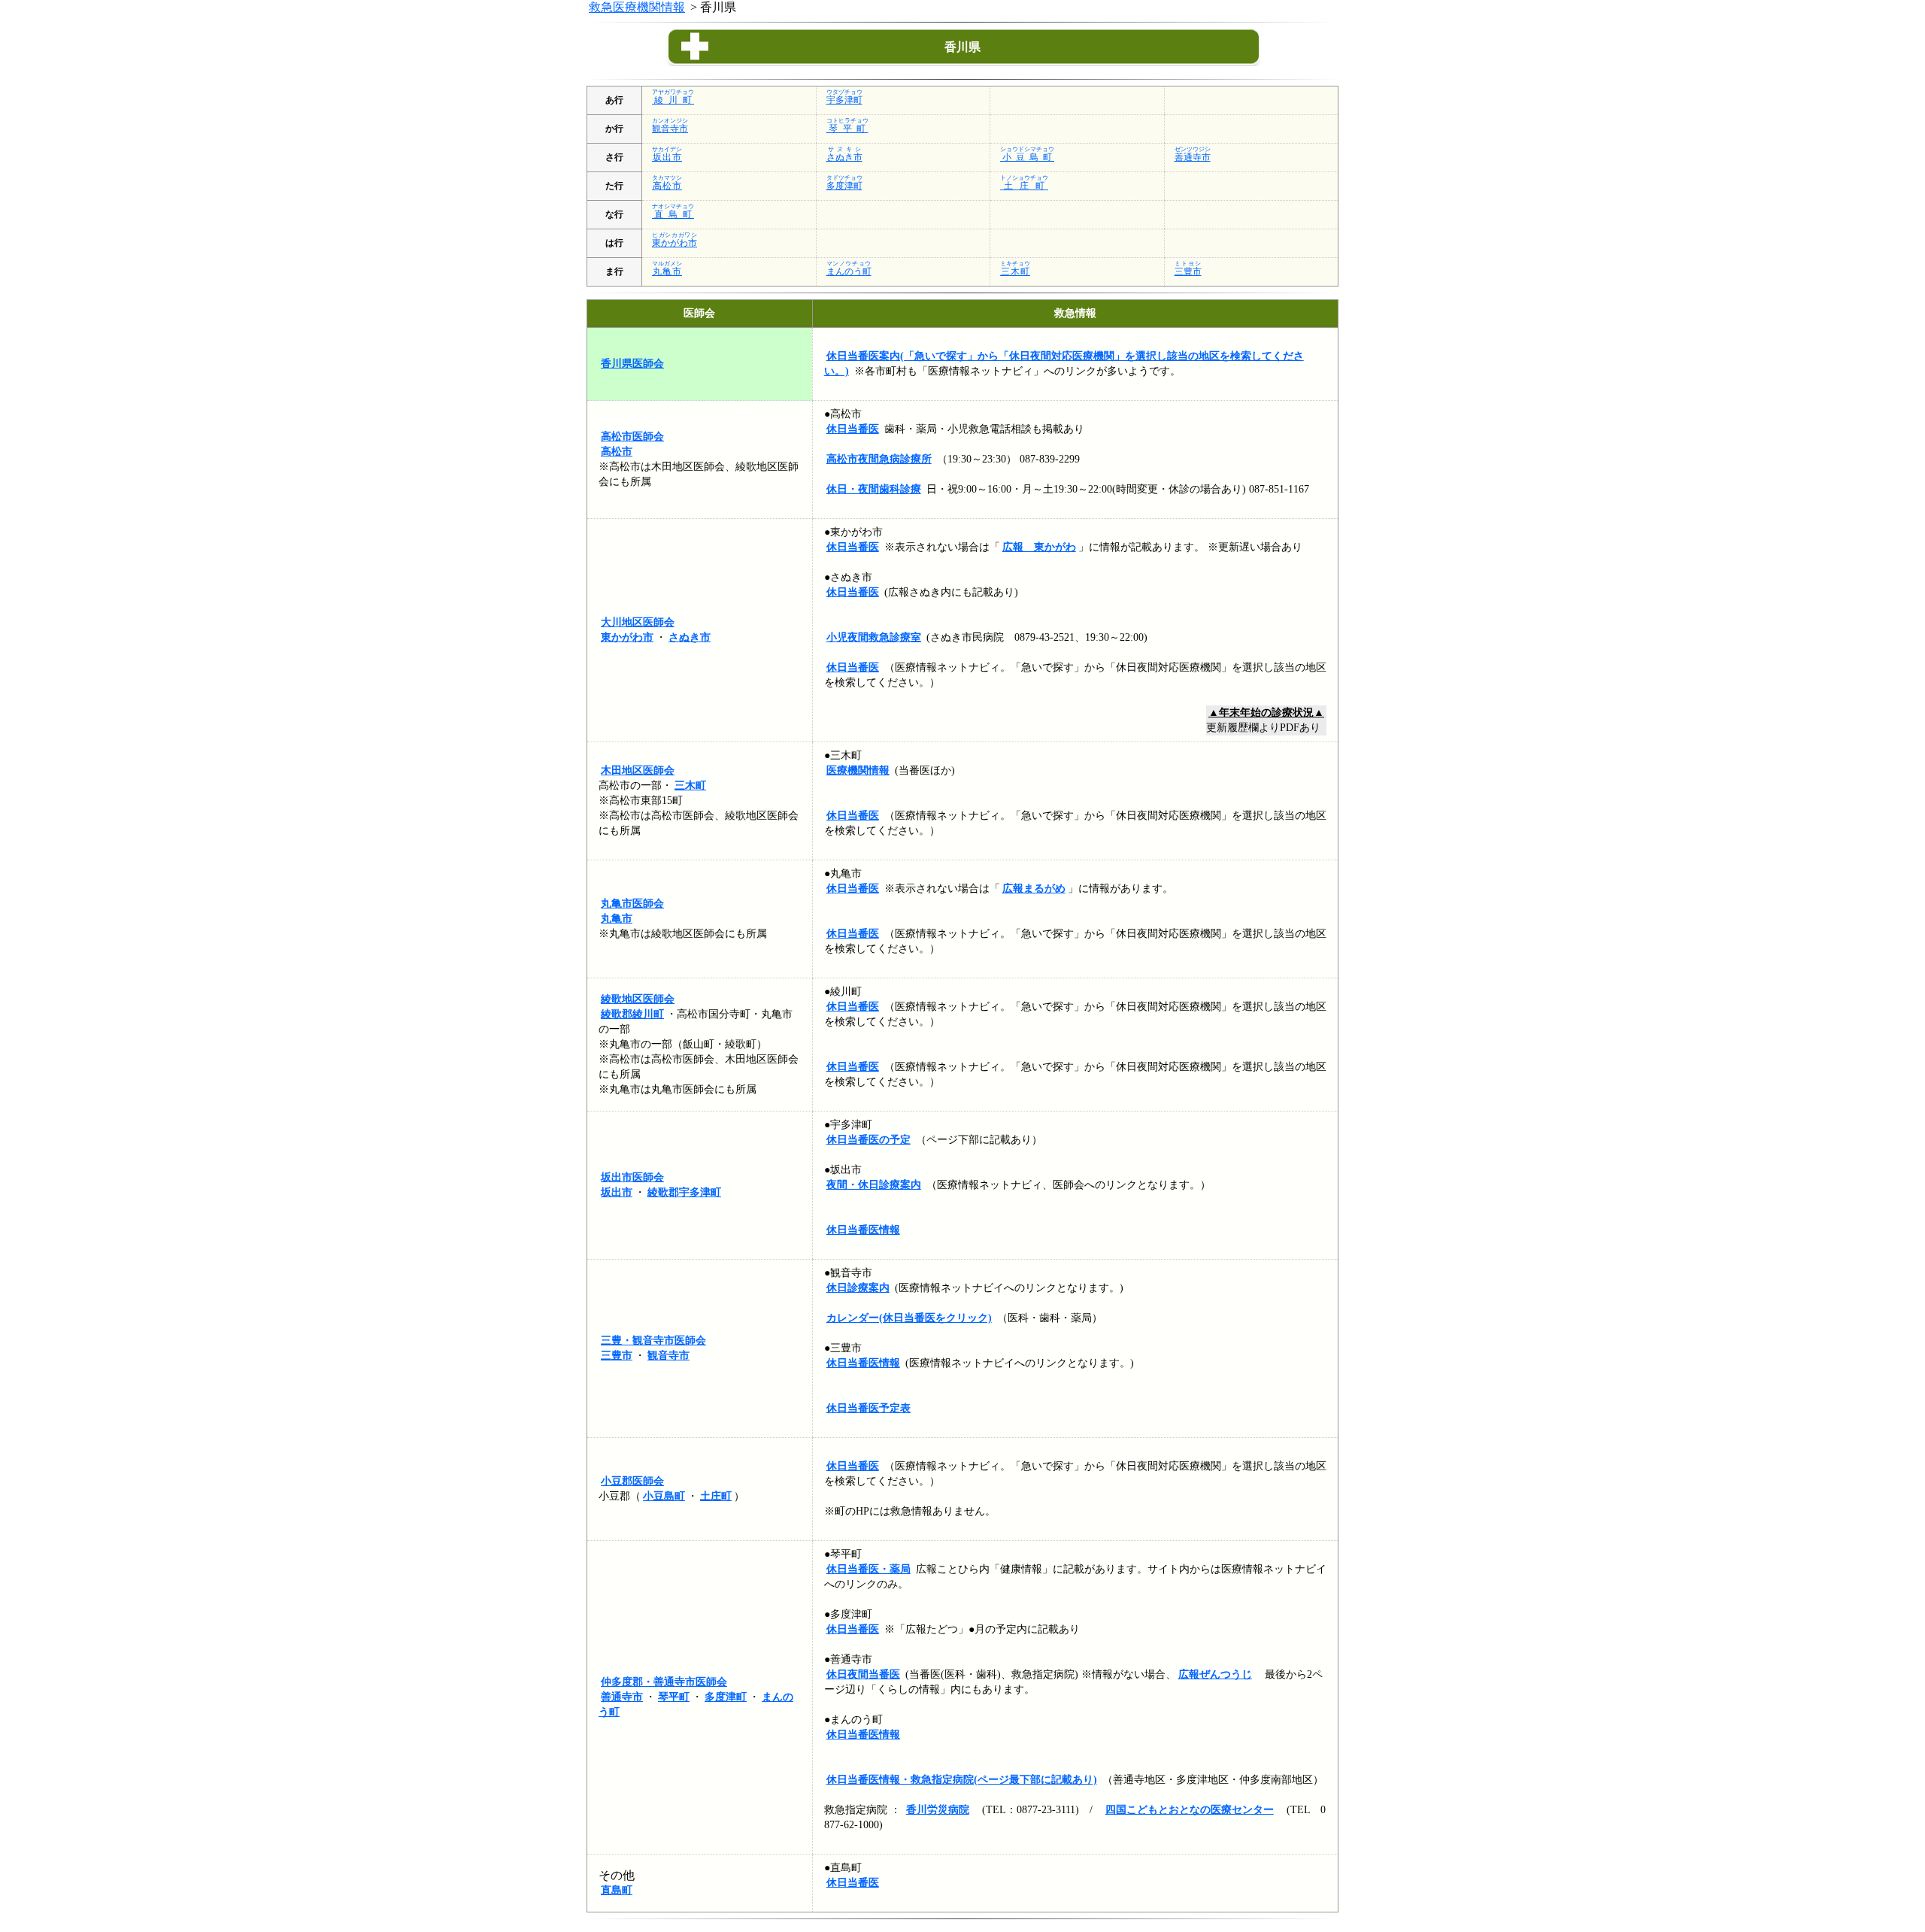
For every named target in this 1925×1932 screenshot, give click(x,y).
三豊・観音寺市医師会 (653, 1341)
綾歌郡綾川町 (632, 1014)
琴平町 (674, 1697)
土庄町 (716, 1496)
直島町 (617, 1890)
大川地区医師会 (638, 622)
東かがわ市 (627, 637)
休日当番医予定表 (869, 1408)
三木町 (690, 786)
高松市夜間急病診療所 (879, 459)
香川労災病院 (938, 1810)
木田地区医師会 (638, 770)
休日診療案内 (858, 1288)
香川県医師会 (632, 364)
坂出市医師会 (632, 1177)
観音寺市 (668, 1356)
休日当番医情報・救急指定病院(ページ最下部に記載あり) (962, 1780)
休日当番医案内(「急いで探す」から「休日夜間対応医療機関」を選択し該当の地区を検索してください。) (1064, 364)
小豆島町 (664, 1496)
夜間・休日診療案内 (874, 1185)
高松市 (617, 452)
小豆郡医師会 (632, 1481)
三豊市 (617, 1356)
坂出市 (617, 1192)
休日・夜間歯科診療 (874, 489)
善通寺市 (622, 1697)
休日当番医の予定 (869, 1140)
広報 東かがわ (1039, 547)
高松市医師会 (632, 437)
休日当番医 (853, 429)
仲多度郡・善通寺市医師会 (664, 1682)
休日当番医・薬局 (869, 1569)
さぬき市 (690, 637)
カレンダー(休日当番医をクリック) (909, 1318)
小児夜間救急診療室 (874, 637)
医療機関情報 (858, 770)
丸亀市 (617, 919)
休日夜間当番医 (863, 1674)
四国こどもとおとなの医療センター (1190, 1810)
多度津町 (726, 1697)
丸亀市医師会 (632, 904)
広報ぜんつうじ (1215, 1674)
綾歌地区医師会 (638, 999)
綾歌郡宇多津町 (684, 1192)
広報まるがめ (1034, 889)
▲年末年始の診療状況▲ (1266, 713)
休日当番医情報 (863, 1230)
